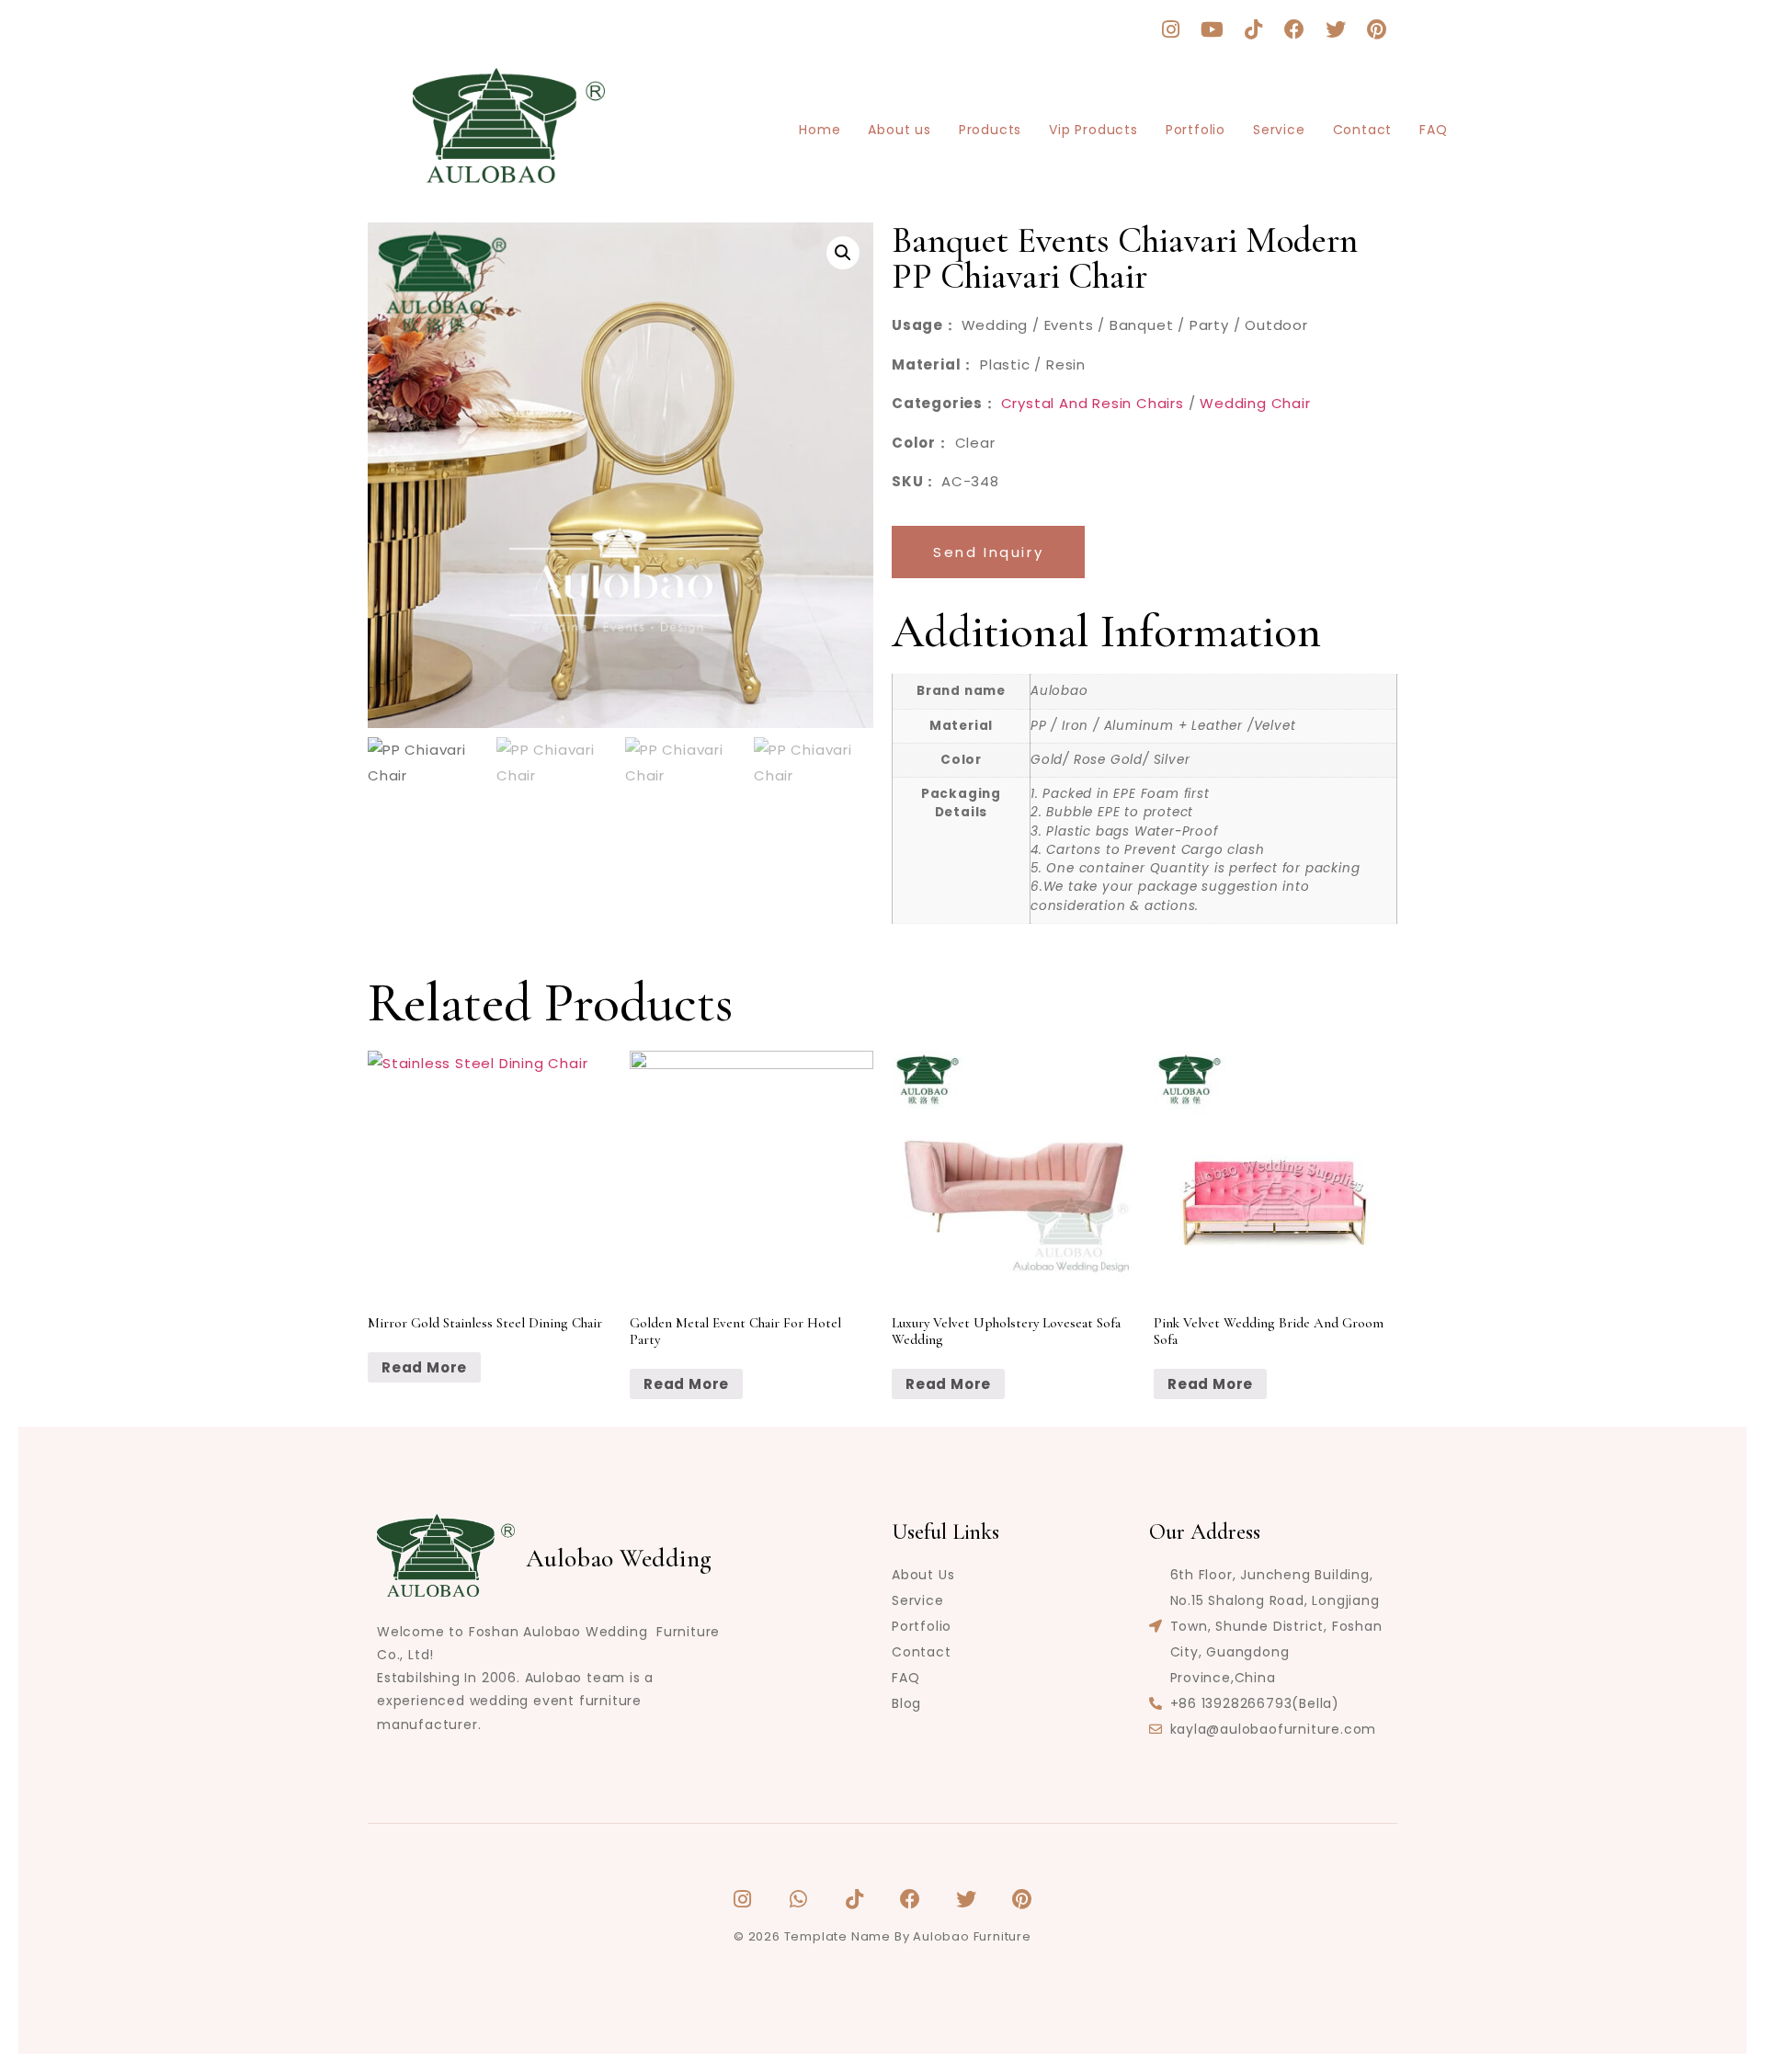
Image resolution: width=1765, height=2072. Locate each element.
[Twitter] (1336, 29)
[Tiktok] (1254, 29)
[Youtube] (1213, 29)
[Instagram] (1171, 29)
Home (820, 130)
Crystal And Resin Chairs (1093, 403)
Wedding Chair (1255, 403)
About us (899, 130)
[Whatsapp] (799, 1899)
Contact (1363, 130)
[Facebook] (1294, 29)
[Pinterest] (1377, 29)
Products (990, 130)
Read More (424, 1367)
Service (1279, 130)
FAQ (1433, 130)
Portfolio (1196, 130)
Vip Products (1093, 130)
